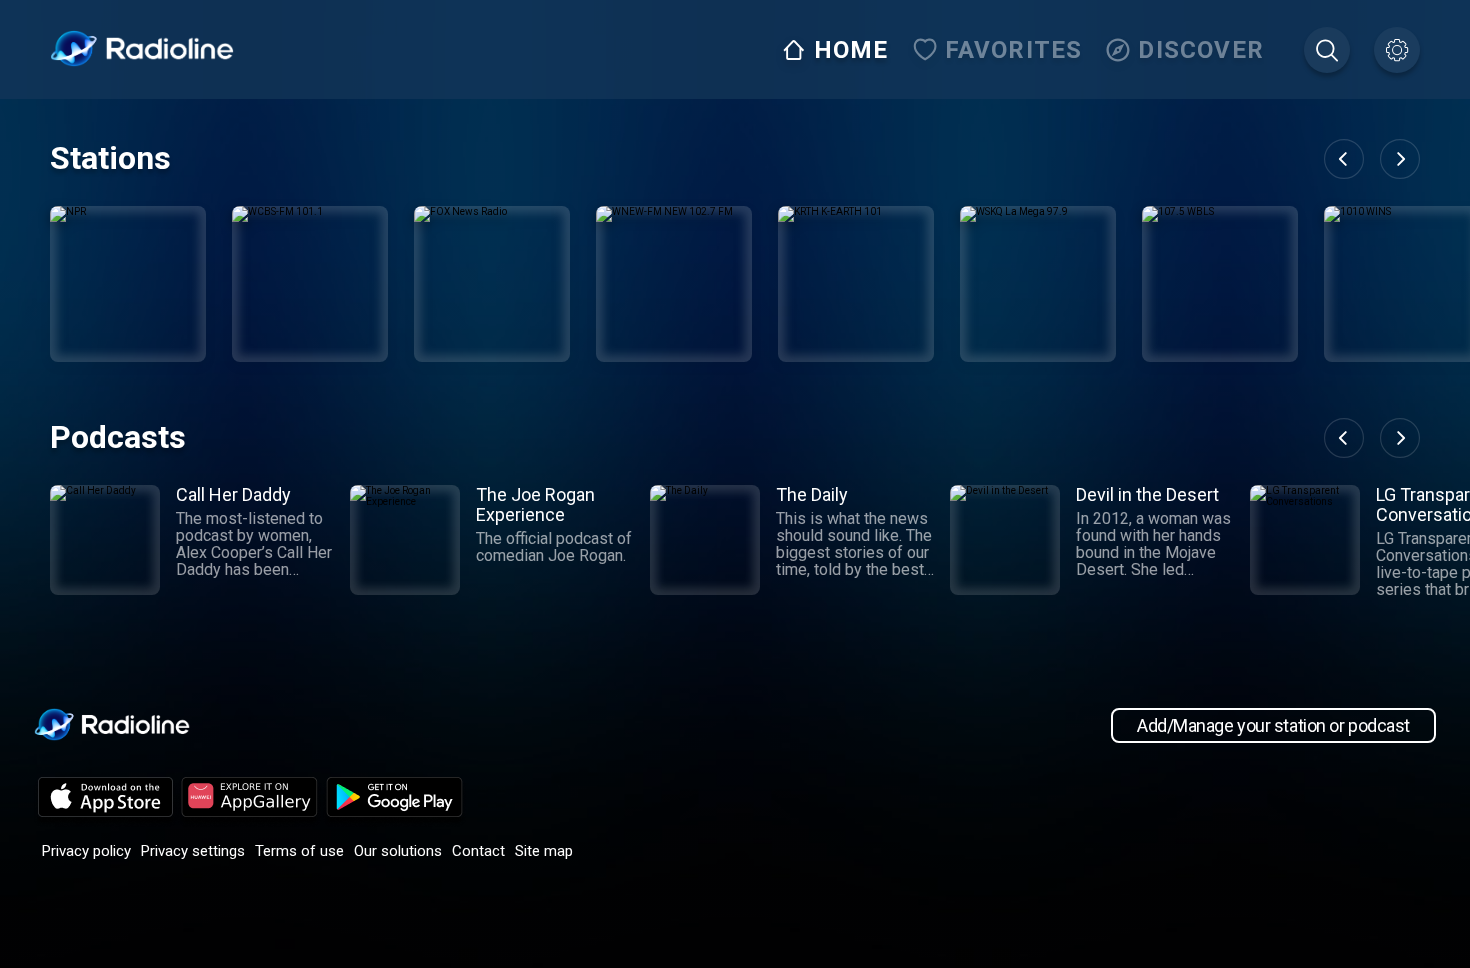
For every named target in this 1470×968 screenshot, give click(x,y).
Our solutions (398, 851)
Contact (478, 851)
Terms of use (299, 851)
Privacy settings (193, 851)
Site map (544, 851)
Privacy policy (86, 851)
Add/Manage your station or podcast (1273, 725)
